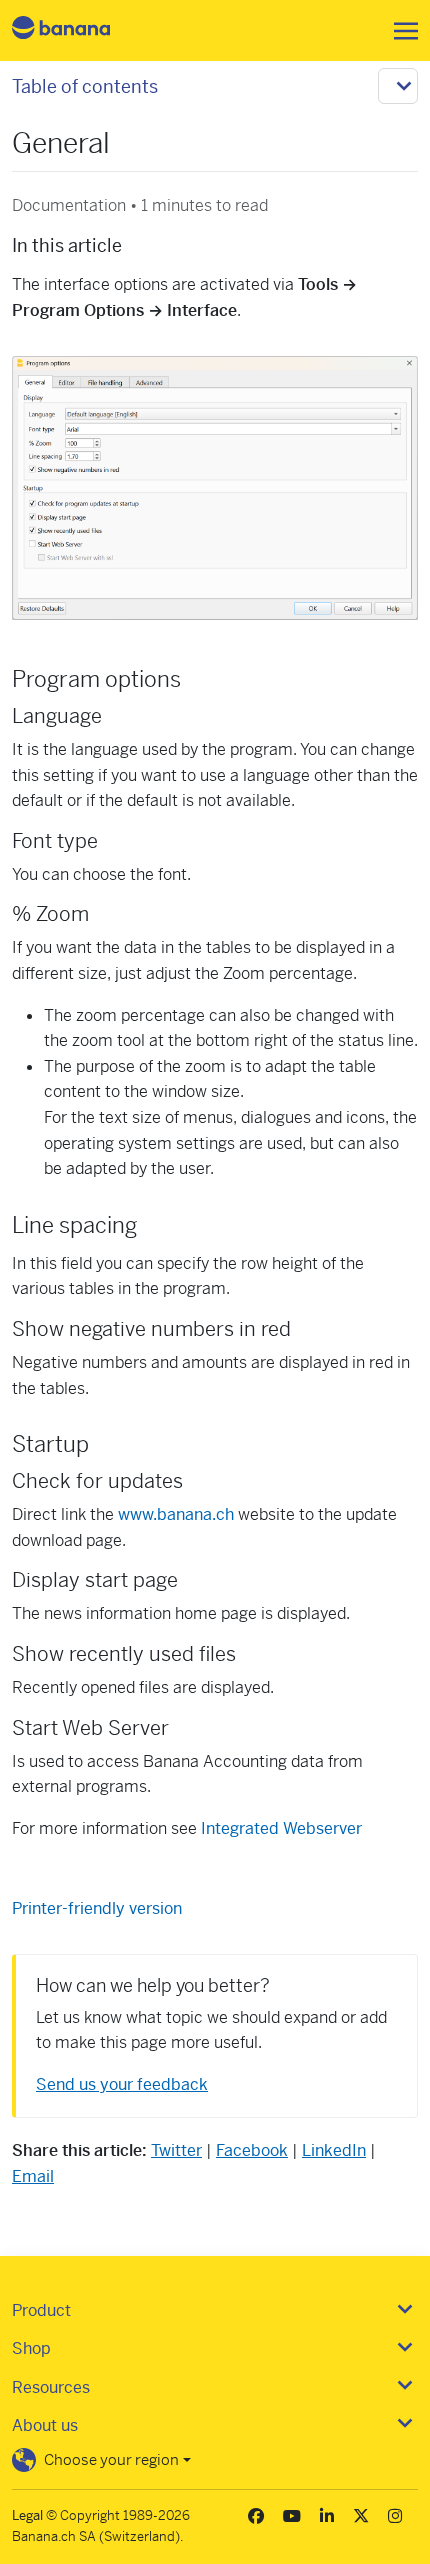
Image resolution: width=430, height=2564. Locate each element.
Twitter (176, 2150)
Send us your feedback (122, 2084)
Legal (27, 2515)
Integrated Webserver (281, 1828)
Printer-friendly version (97, 1908)
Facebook (252, 2150)
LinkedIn (334, 2150)
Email (33, 2176)
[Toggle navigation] (400, 31)
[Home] (78, 30)
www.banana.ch (176, 1514)
